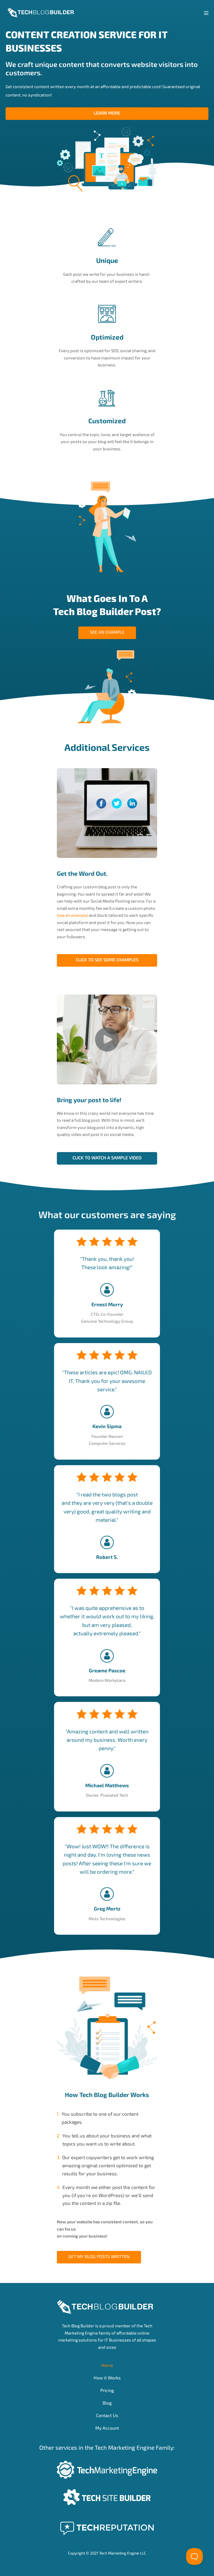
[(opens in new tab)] (107, 2469)
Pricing (107, 2390)
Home (107, 2365)
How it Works (107, 2378)
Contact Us (107, 2415)
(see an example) (73, 915)
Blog (107, 2403)
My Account (107, 2428)
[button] (107, 1158)
